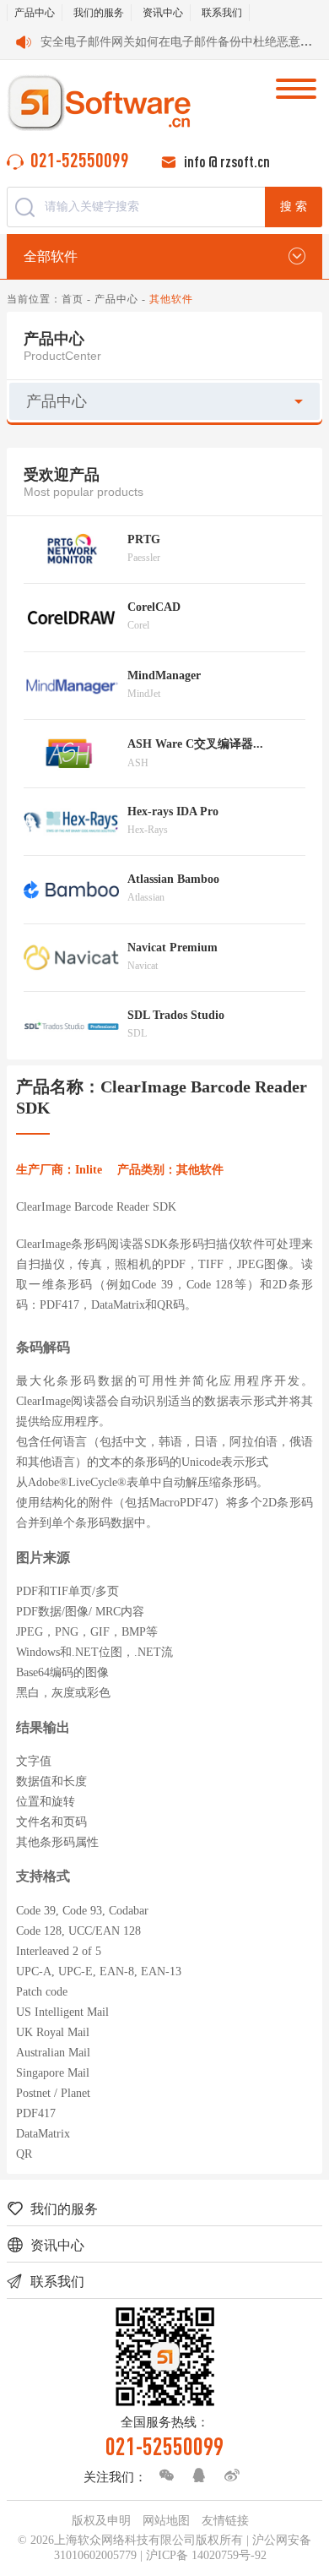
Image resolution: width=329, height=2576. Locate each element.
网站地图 (166, 2521)
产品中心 (35, 13)
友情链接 (225, 2521)
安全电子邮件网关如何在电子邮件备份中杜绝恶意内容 (182, 42)
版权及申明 (101, 2521)
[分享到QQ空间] (195, 2475)
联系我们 (222, 13)
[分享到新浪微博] (228, 2475)
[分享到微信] (162, 2475)
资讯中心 (163, 13)
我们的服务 (99, 13)
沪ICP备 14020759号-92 (206, 2555)
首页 (73, 299)
